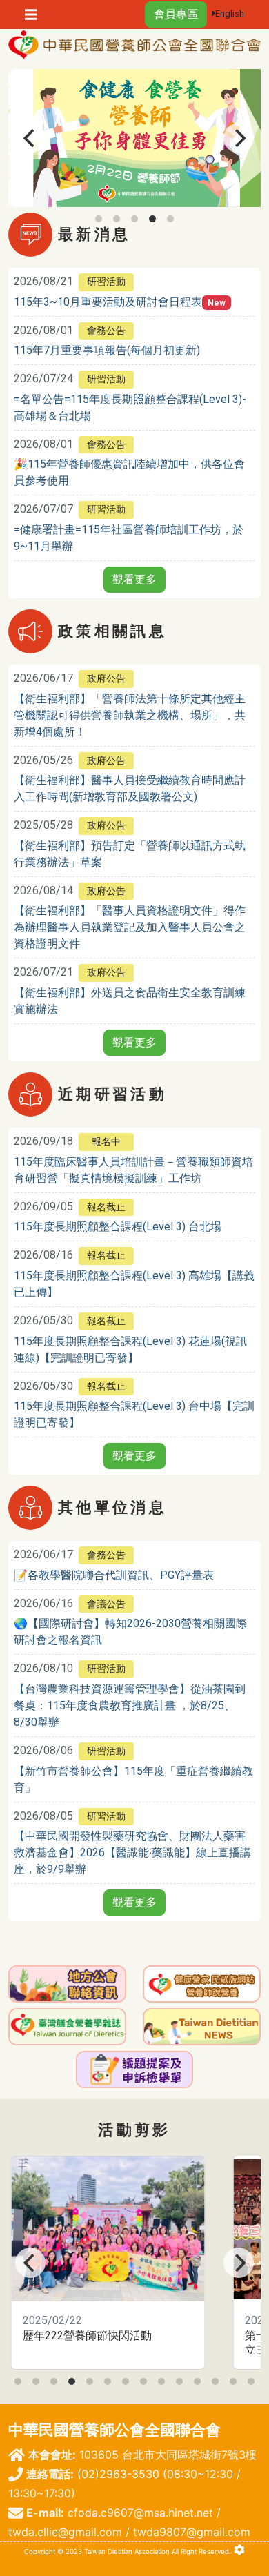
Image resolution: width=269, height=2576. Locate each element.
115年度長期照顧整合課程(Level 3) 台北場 (118, 1227)
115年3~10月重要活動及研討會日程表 (108, 302)
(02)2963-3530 (118, 2474)
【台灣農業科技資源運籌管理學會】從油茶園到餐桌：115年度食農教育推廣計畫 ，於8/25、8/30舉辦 (130, 1705)
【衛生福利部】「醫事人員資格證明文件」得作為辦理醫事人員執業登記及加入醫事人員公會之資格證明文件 (130, 927)
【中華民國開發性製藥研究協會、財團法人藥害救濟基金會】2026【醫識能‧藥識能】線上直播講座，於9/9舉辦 (132, 1852)
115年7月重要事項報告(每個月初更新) (107, 350)
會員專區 (176, 14)
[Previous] (30, 138)
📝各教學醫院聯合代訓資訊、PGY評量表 (114, 1575)
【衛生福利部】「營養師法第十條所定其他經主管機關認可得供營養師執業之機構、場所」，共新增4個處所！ (130, 715)
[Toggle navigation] (31, 15)
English (230, 13)
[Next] (239, 138)
